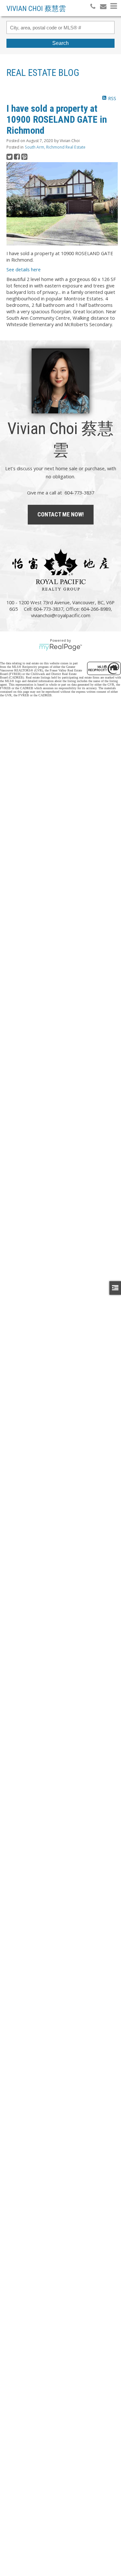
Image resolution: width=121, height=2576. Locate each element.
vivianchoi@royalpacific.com (61, 615)
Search (60, 43)
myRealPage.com (60, 647)
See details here (24, 269)
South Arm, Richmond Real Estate (55, 147)
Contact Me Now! (61, 514)
